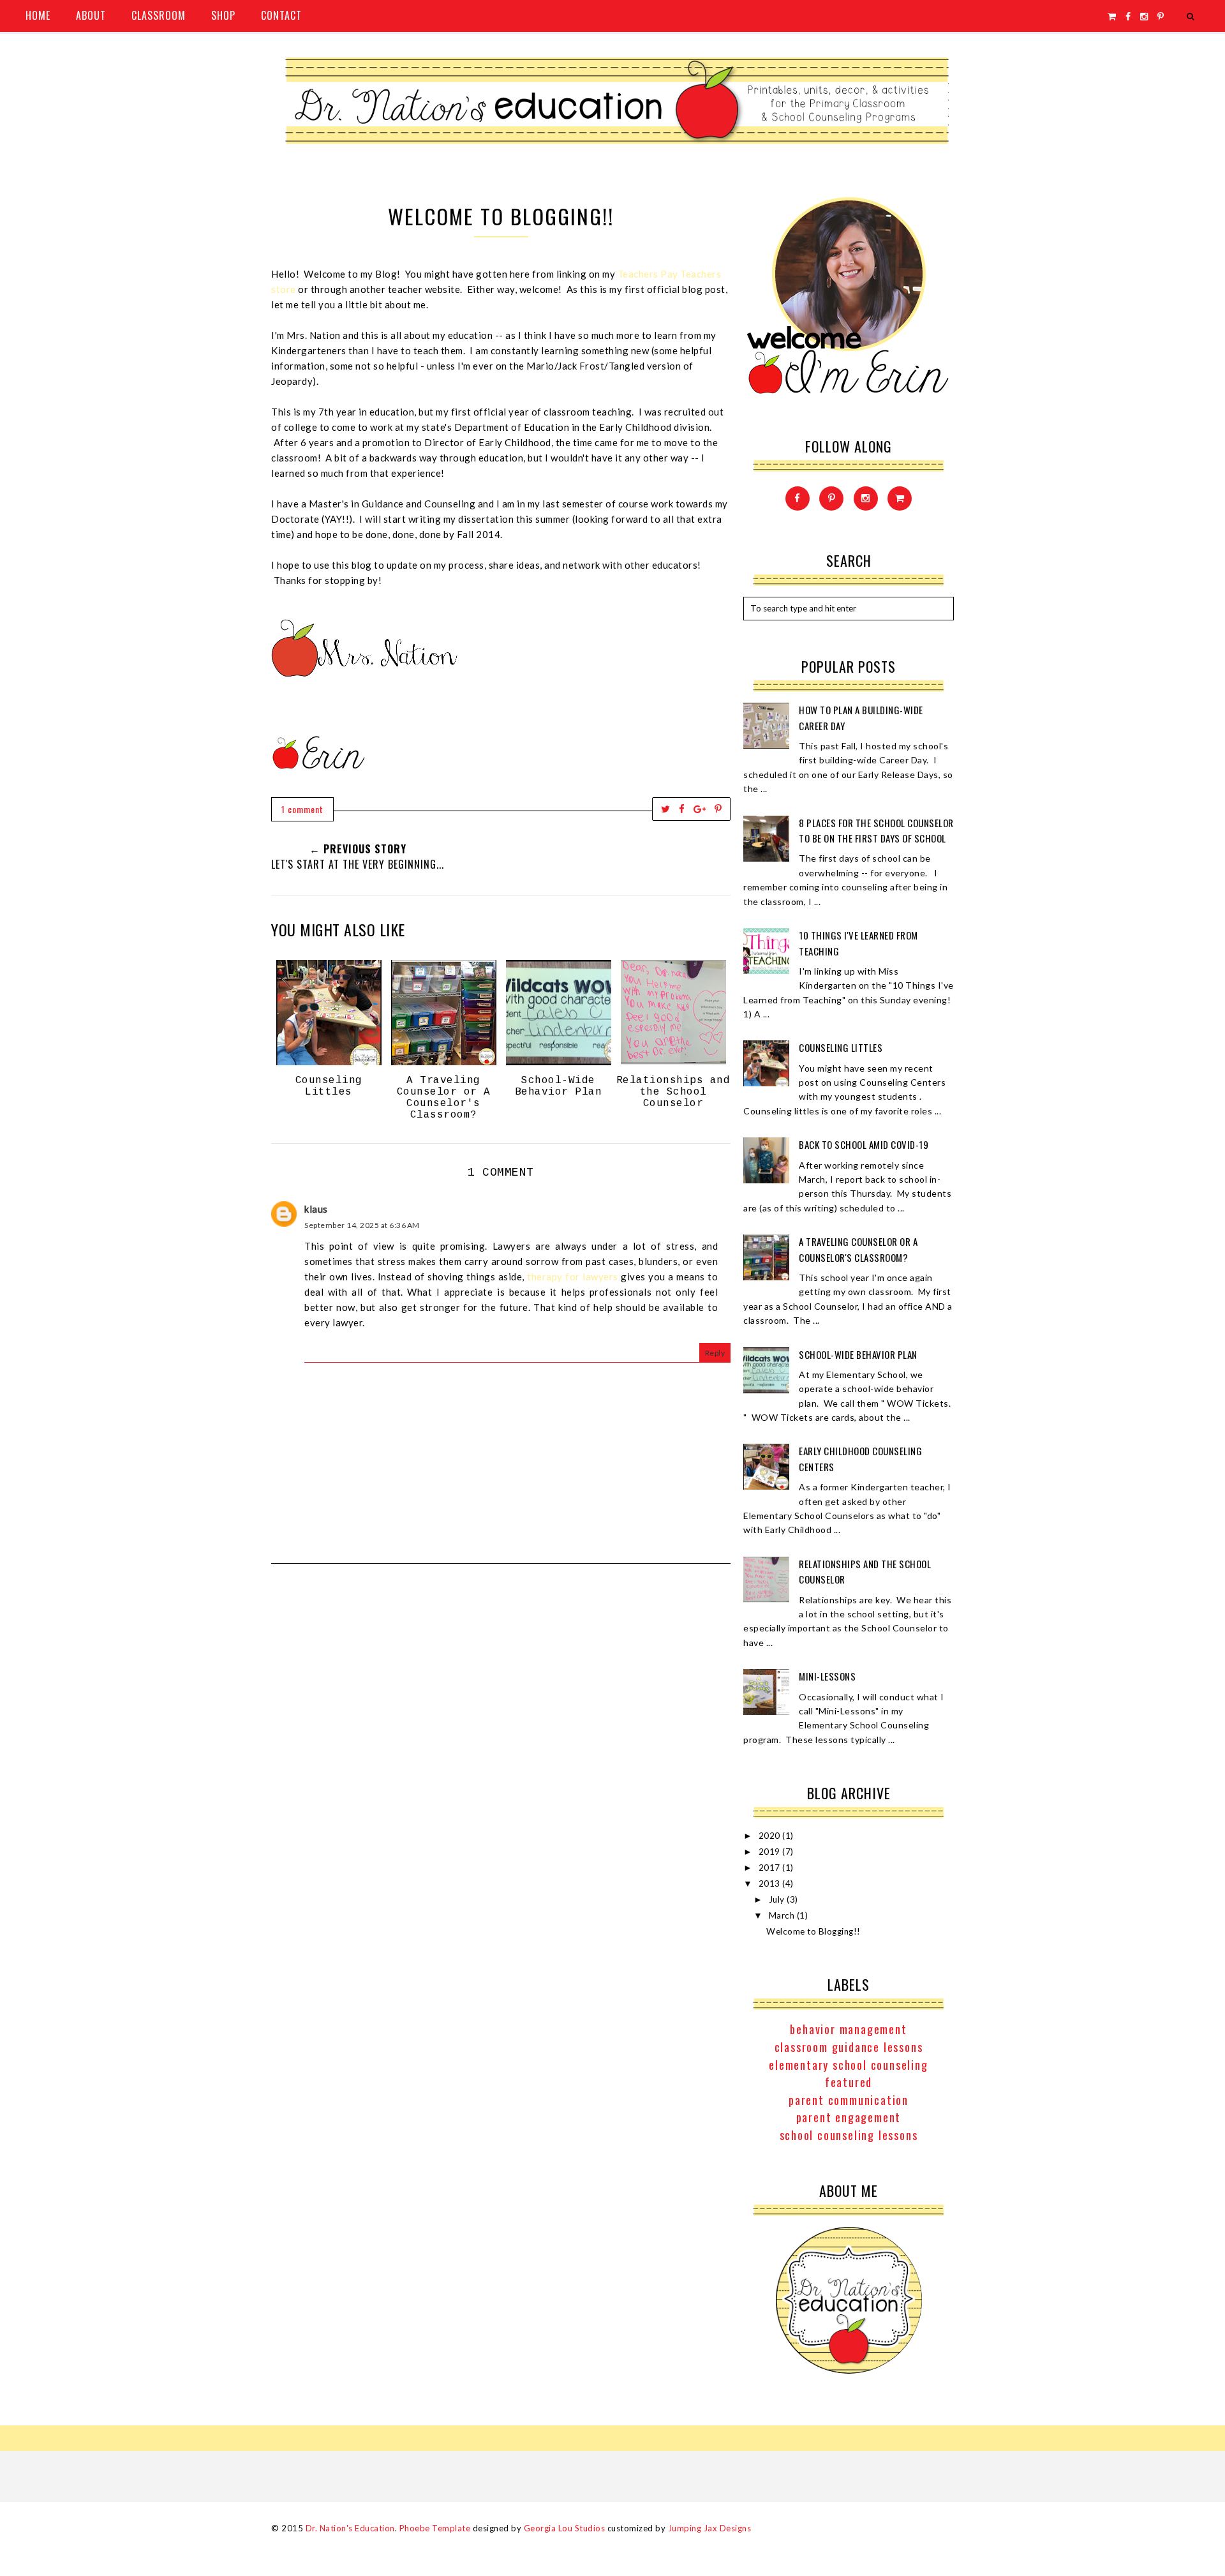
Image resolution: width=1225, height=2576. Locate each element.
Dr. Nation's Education (350, 2528)
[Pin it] (718, 809)
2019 (771, 1852)
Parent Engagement (849, 2117)
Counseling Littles (841, 1047)
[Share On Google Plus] (700, 809)
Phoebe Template (435, 2528)
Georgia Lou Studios (565, 2528)
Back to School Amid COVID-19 (864, 1144)
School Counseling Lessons (849, 2135)
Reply (715, 1353)
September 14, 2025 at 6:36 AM (362, 1225)
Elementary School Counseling (848, 2065)
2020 (771, 1836)
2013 (771, 1883)
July (778, 1899)
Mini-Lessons (827, 1676)
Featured (849, 2082)
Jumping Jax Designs (710, 2528)
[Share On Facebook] (682, 809)
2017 (771, 1868)
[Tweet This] (666, 809)
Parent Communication (849, 2100)
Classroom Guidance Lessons (849, 2047)
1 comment (302, 809)
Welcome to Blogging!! (813, 1931)
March (783, 1915)
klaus (316, 1209)
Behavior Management (848, 2029)
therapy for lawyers (573, 1277)
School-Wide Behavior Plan (858, 1354)
